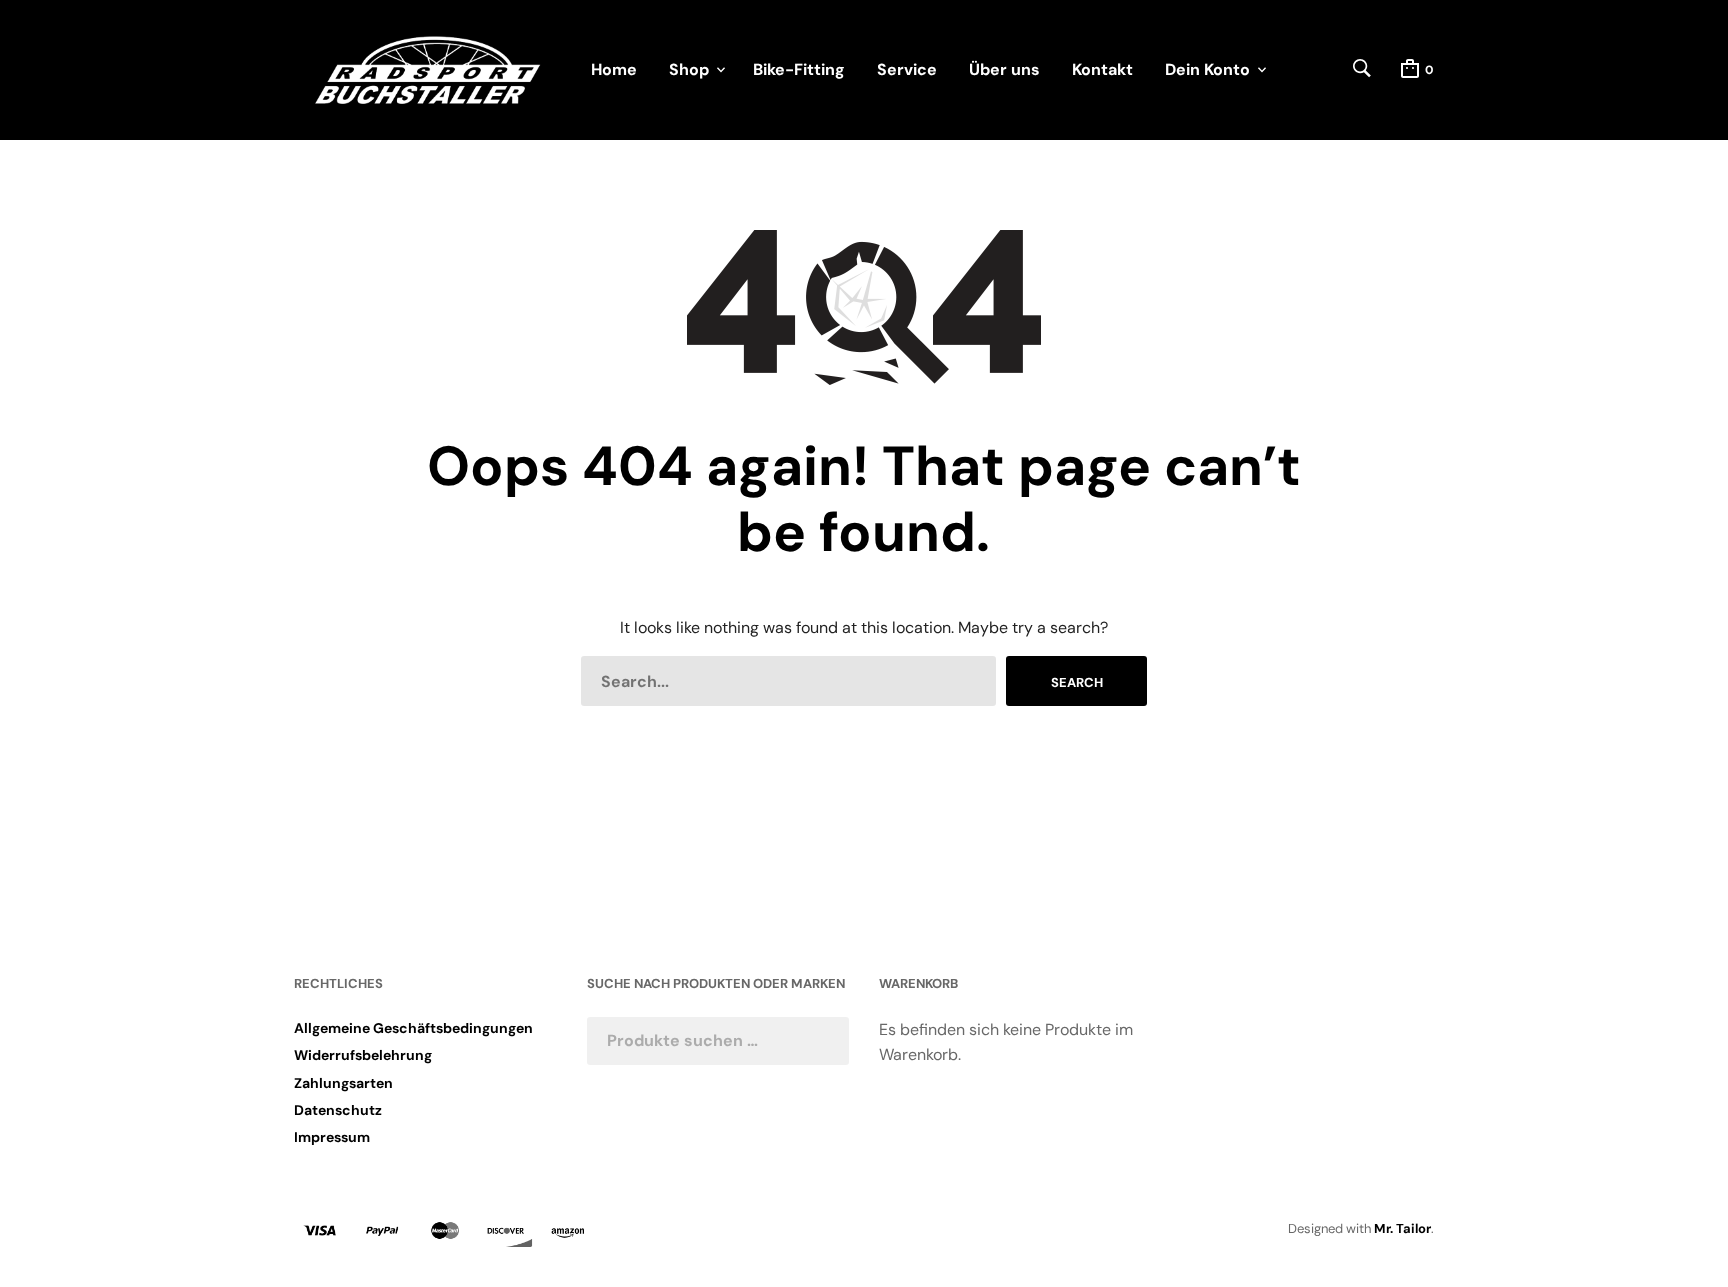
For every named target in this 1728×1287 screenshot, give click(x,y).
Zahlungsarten (343, 1083)
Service (907, 69)
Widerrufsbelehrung (363, 1055)
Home (614, 69)
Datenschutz (338, 1110)
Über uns (1004, 69)
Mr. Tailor (1402, 1228)
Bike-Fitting (799, 69)
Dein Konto (1207, 69)
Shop (689, 69)
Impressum (332, 1137)
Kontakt (1102, 69)
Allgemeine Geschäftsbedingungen (413, 1028)
